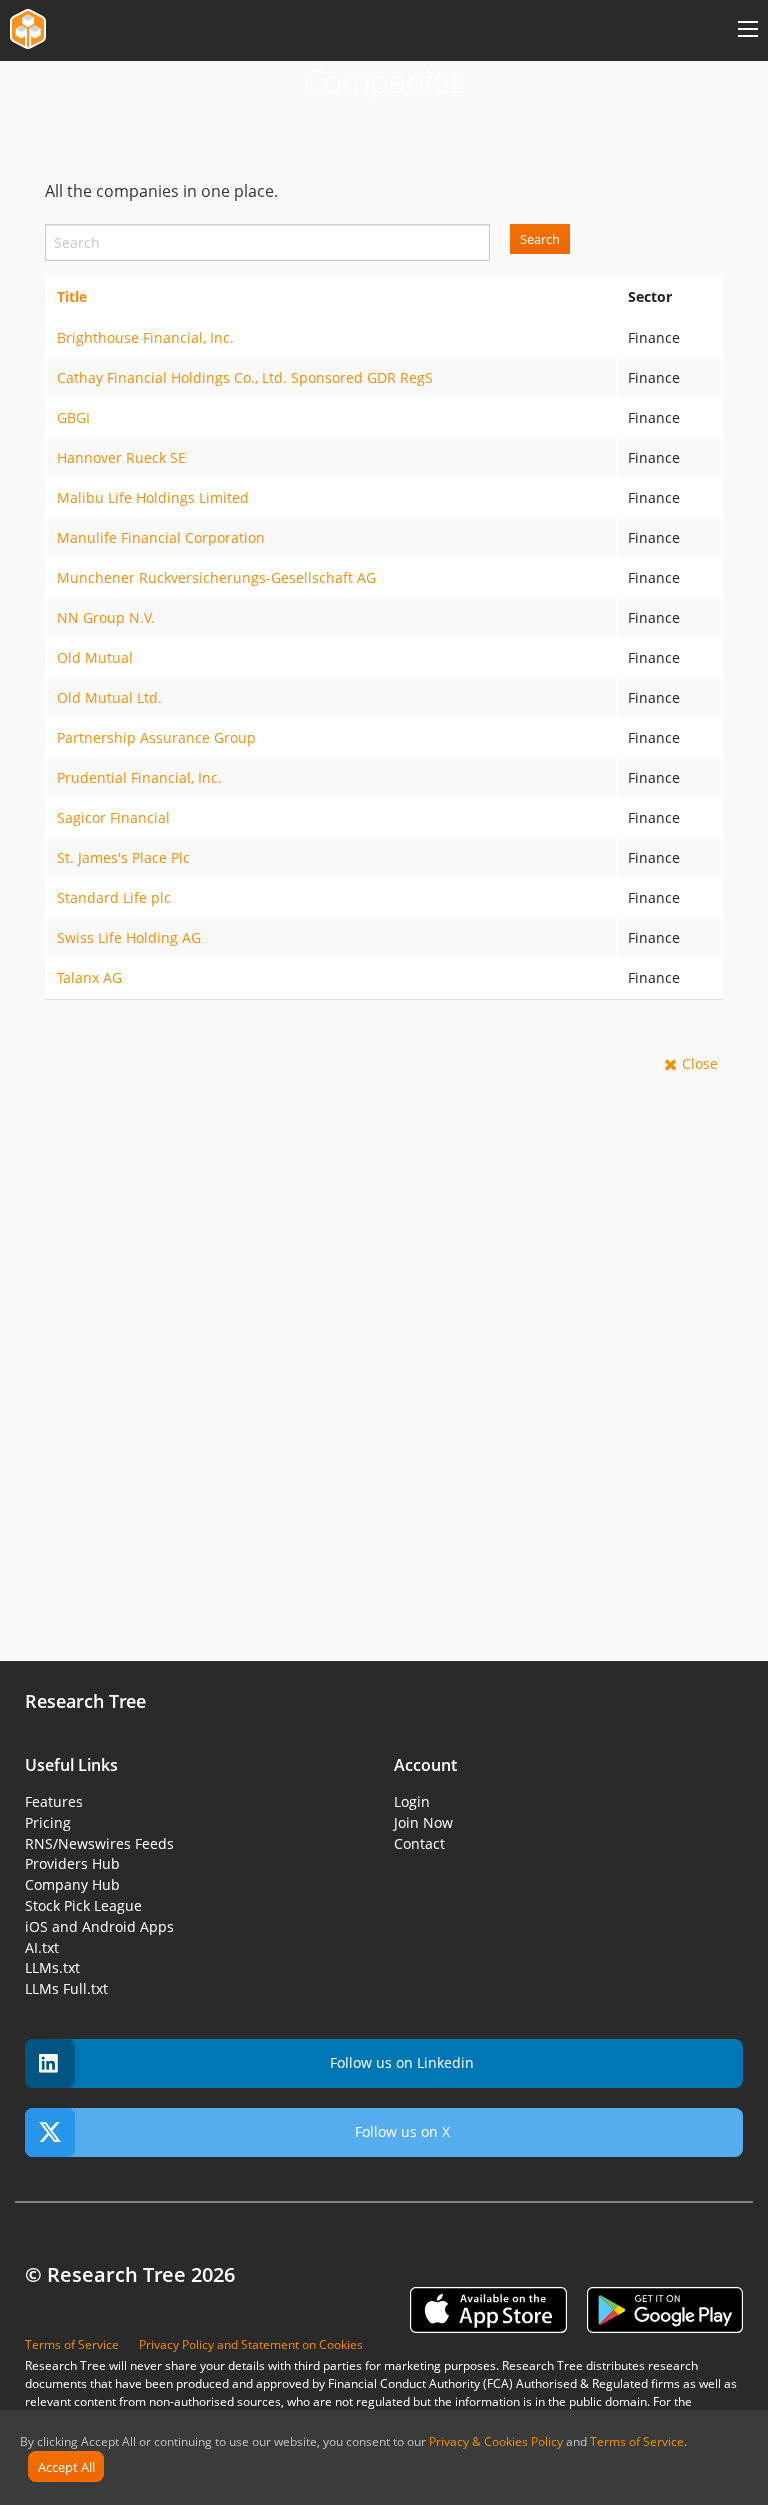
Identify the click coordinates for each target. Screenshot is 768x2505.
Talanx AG (89, 977)
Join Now (423, 1822)
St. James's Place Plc (123, 857)
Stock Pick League (83, 1905)
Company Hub (72, 1884)
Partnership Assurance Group (156, 737)
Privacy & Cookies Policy (496, 2441)
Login (412, 1801)
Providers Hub (72, 1863)
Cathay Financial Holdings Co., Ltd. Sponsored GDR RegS (245, 377)
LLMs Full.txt (66, 1988)
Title (72, 296)
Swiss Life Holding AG (129, 937)
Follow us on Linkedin (402, 2062)
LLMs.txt (52, 1967)
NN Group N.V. (106, 617)
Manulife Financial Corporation (161, 537)
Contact (419, 1843)
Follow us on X (402, 2131)
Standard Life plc (114, 897)
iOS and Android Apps (99, 1926)
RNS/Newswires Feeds (99, 1843)
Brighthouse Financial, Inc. (145, 337)
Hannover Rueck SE (121, 457)
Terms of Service (637, 2441)
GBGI (73, 417)
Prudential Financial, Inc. (139, 777)
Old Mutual (95, 657)
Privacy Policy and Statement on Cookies (251, 2344)
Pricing (48, 1822)
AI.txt (42, 1947)
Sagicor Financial (113, 817)
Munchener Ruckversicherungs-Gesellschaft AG (216, 577)
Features (54, 1801)
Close (700, 1063)
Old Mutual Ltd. (109, 697)
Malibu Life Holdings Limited (153, 497)
